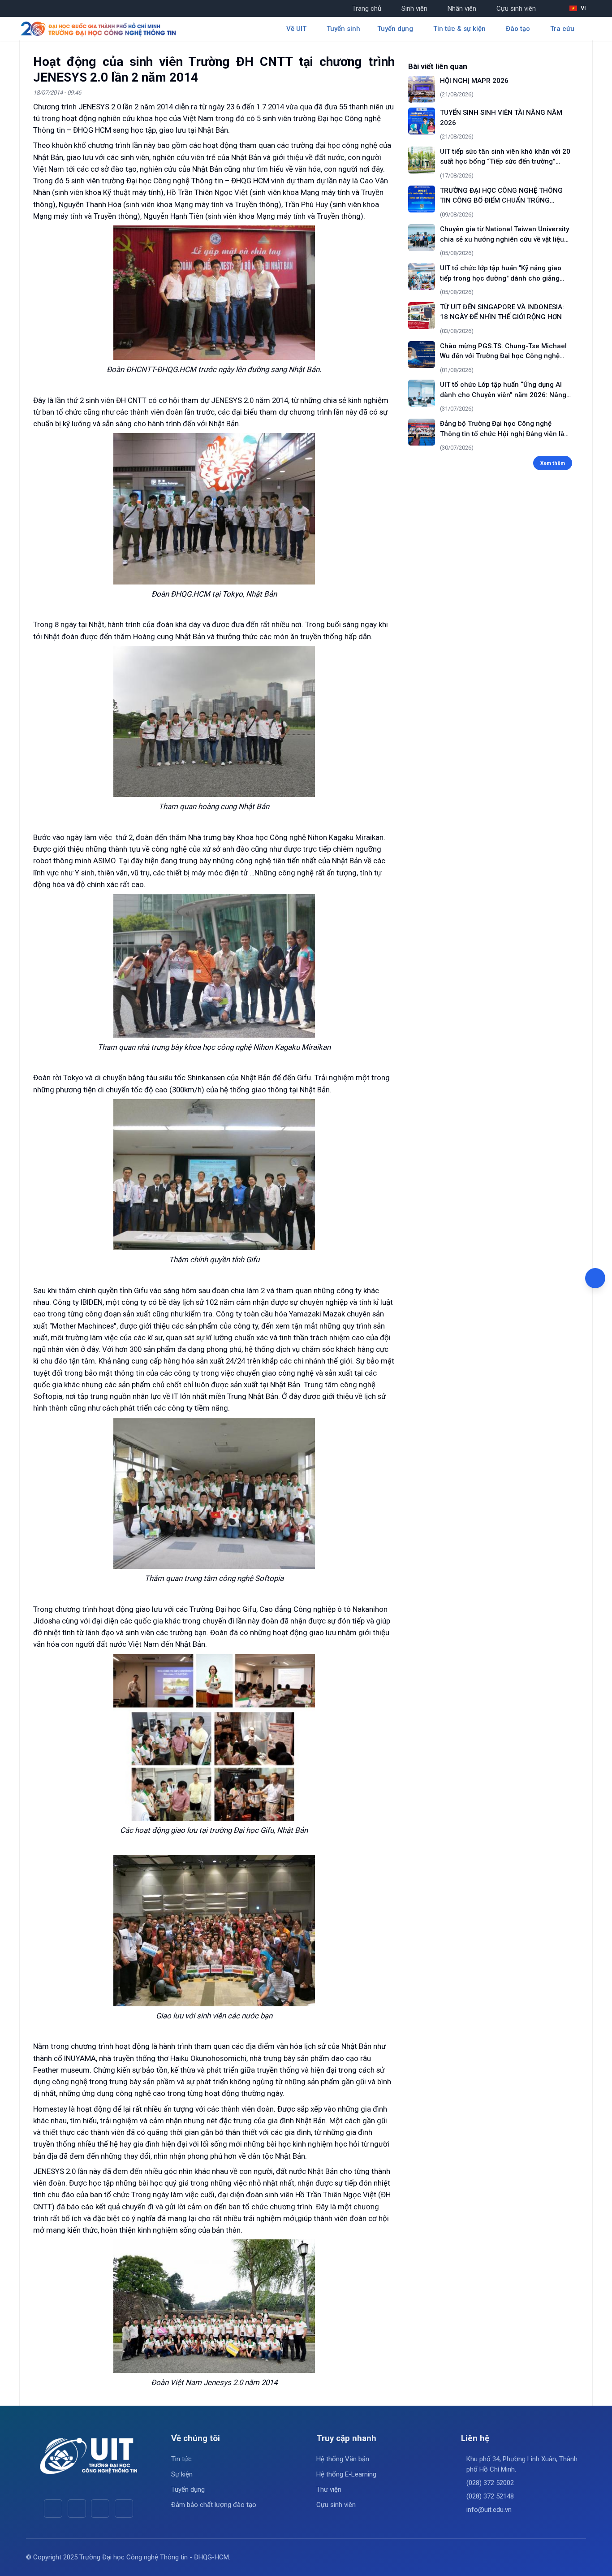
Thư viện (329, 2489)
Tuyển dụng (188, 2489)
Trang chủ (367, 9)
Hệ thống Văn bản (343, 2459)
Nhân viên (462, 9)
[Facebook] (53, 2509)
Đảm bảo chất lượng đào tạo (214, 2505)
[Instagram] (100, 2509)
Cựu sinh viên (516, 9)
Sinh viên (414, 9)
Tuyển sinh (343, 29)
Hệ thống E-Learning (346, 2474)
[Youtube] (77, 2509)
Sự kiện (182, 2474)
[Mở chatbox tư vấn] (595, 1278)
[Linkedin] (124, 2509)
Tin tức (181, 2459)
